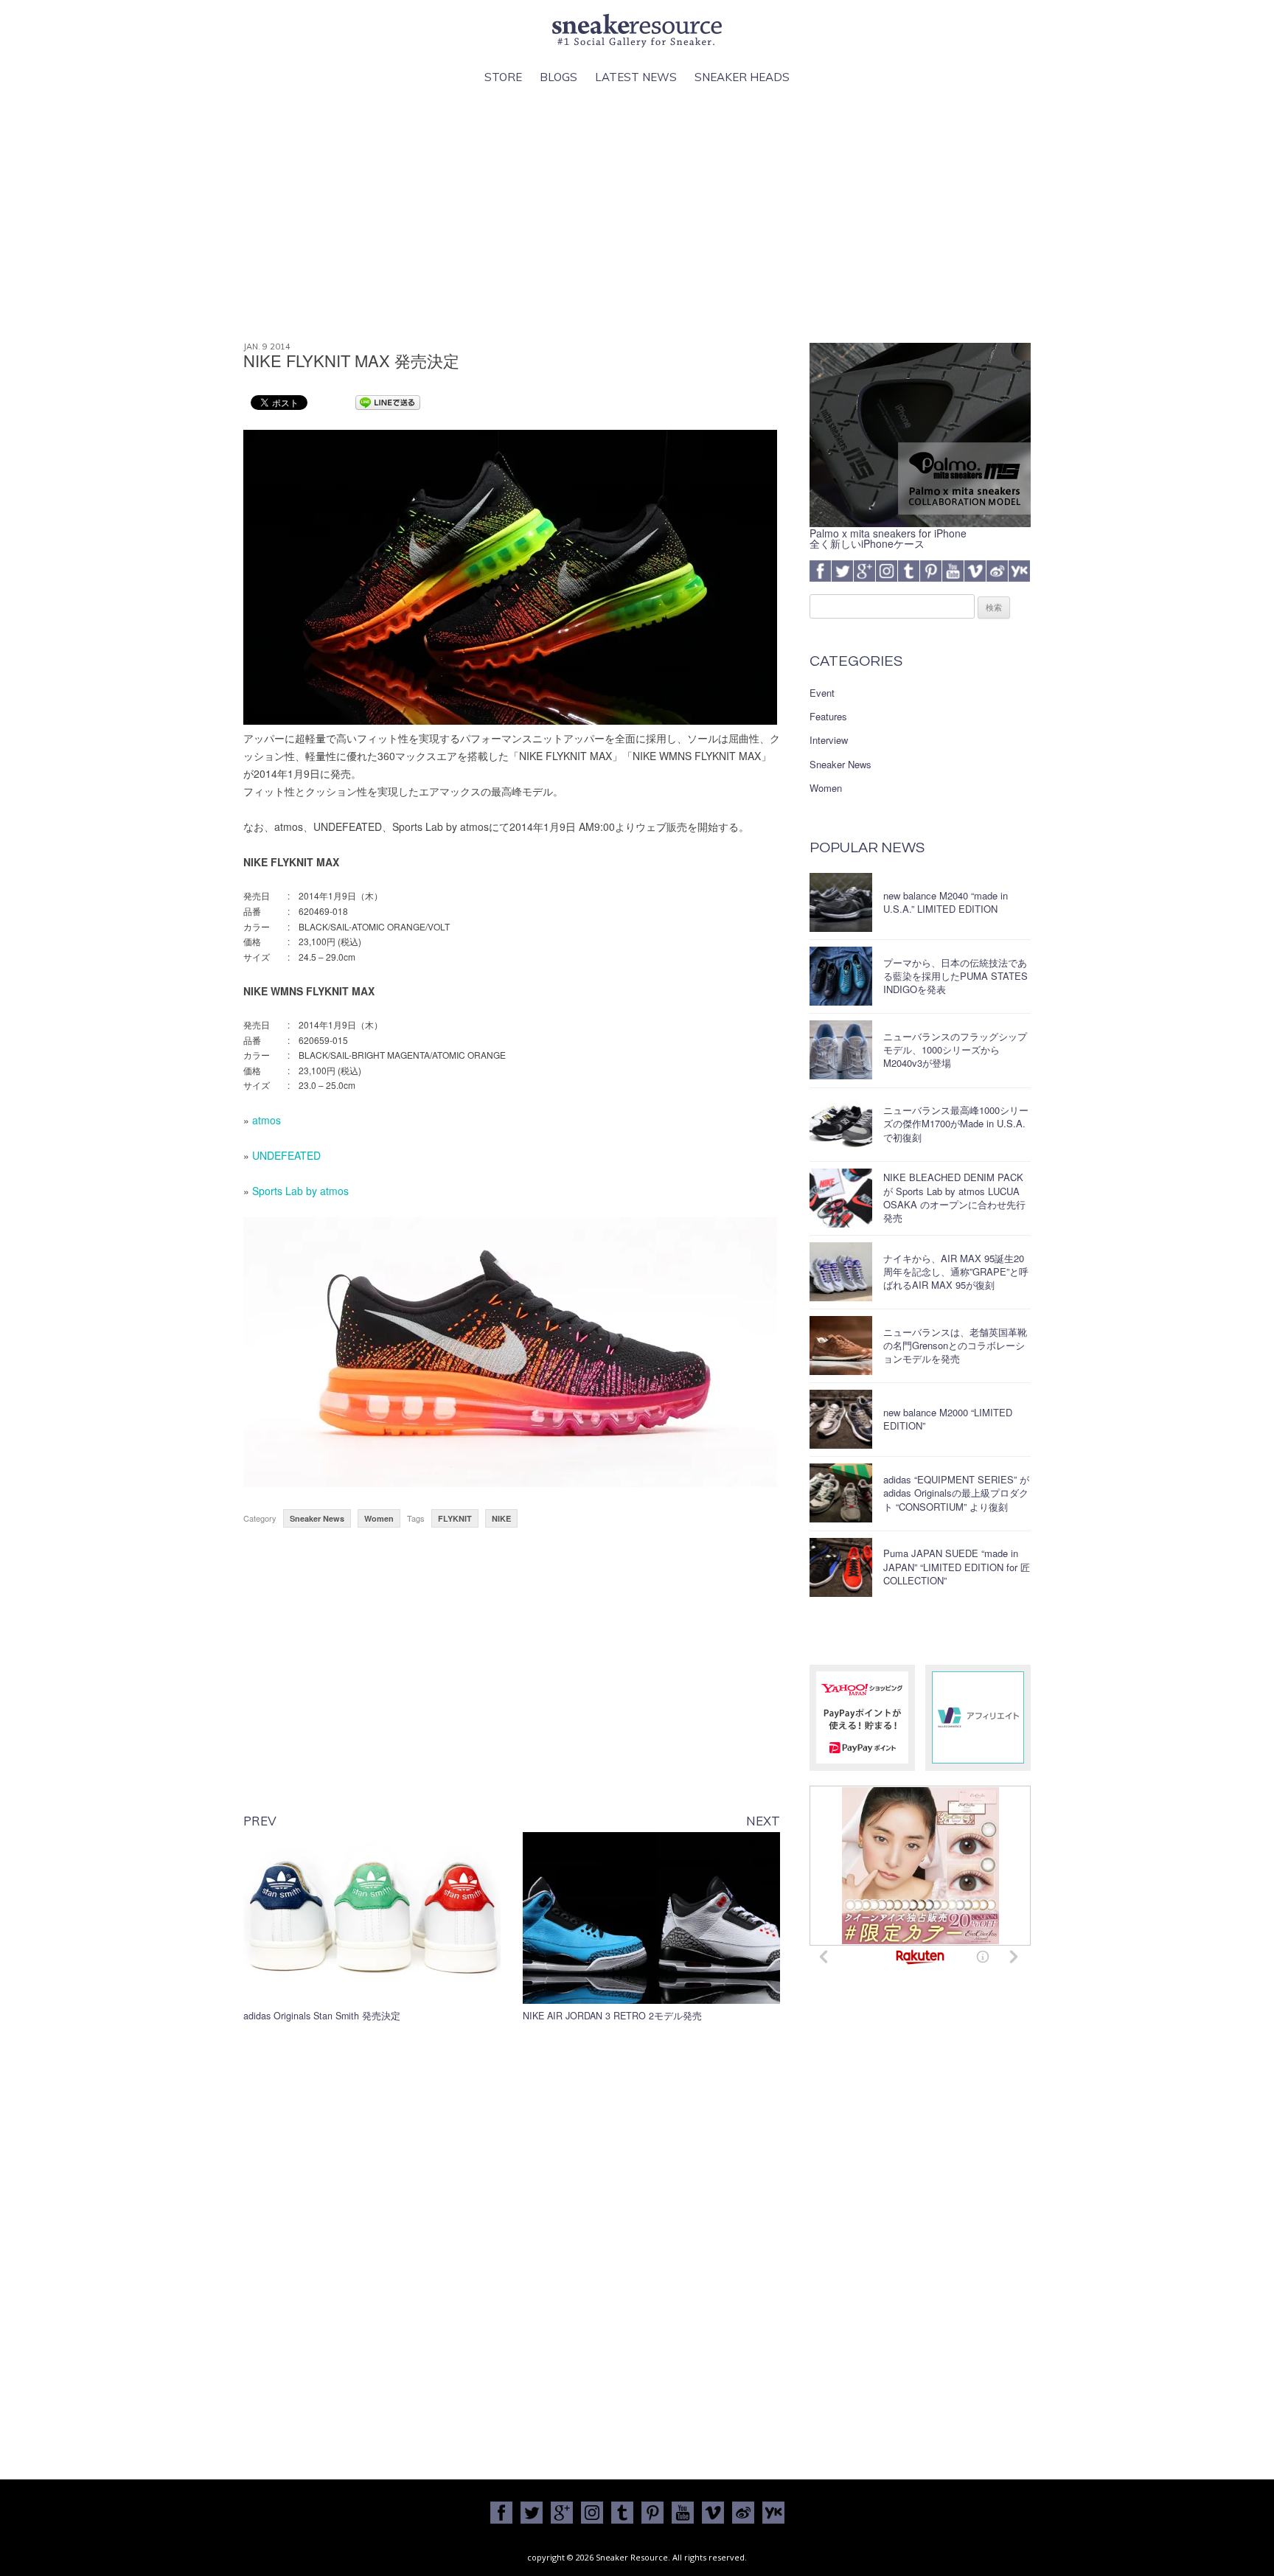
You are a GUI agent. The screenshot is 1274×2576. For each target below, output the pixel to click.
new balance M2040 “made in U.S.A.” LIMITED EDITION (946, 902)
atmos (267, 1120)
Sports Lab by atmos (300, 1191)
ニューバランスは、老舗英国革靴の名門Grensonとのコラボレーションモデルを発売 (955, 1345)
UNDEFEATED (286, 1155)
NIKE (501, 1518)
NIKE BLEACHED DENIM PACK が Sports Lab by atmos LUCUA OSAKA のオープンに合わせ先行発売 (954, 1197)
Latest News (636, 77)
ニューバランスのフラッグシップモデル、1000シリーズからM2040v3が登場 (955, 1049)
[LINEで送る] (388, 402)
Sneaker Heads (742, 77)
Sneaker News (317, 1518)
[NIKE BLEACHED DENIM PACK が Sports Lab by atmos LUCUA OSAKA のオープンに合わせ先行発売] (841, 1198)
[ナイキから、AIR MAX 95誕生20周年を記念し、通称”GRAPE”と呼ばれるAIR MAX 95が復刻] (841, 1272)
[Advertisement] (637, 215)
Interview (829, 740)
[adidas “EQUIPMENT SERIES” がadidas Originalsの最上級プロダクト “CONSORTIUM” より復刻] (841, 1493)
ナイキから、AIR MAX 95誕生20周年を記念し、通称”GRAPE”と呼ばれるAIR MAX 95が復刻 (956, 1271)
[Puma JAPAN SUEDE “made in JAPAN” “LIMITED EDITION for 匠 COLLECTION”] (841, 1567)
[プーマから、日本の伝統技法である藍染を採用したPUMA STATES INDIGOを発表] (841, 976)
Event (822, 693)
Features (828, 717)
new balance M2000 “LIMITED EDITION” (948, 1419)
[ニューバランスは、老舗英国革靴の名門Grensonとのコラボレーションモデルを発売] (841, 1346)
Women (379, 1518)
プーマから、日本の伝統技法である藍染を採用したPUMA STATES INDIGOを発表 (955, 976)
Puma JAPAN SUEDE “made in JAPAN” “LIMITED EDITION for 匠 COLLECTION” (957, 1566)
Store (503, 77)
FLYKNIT (455, 1518)
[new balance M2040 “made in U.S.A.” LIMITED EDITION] (841, 902)
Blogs (558, 77)
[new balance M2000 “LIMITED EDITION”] (841, 1419)
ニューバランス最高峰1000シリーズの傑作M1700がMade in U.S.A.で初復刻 (956, 1123)
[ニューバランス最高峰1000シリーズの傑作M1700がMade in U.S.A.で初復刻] (841, 1124)
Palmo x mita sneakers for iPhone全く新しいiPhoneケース (888, 538)
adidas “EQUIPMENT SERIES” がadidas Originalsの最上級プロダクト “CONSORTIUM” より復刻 (956, 1493)
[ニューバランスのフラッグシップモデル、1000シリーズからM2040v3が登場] (841, 1050)
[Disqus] (512, 2247)
